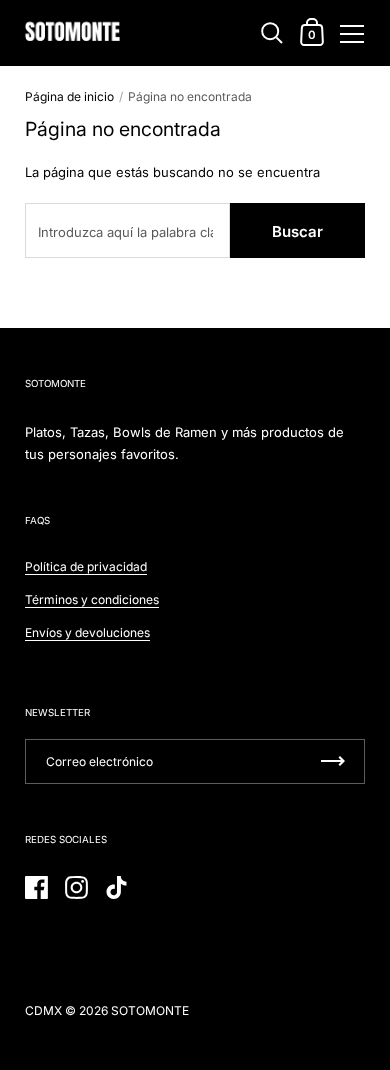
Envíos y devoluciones (87, 632)
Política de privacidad (86, 566)
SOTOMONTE (150, 1010)
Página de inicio (69, 96)
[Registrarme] (333, 761)
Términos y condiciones (92, 599)
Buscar (297, 231)
